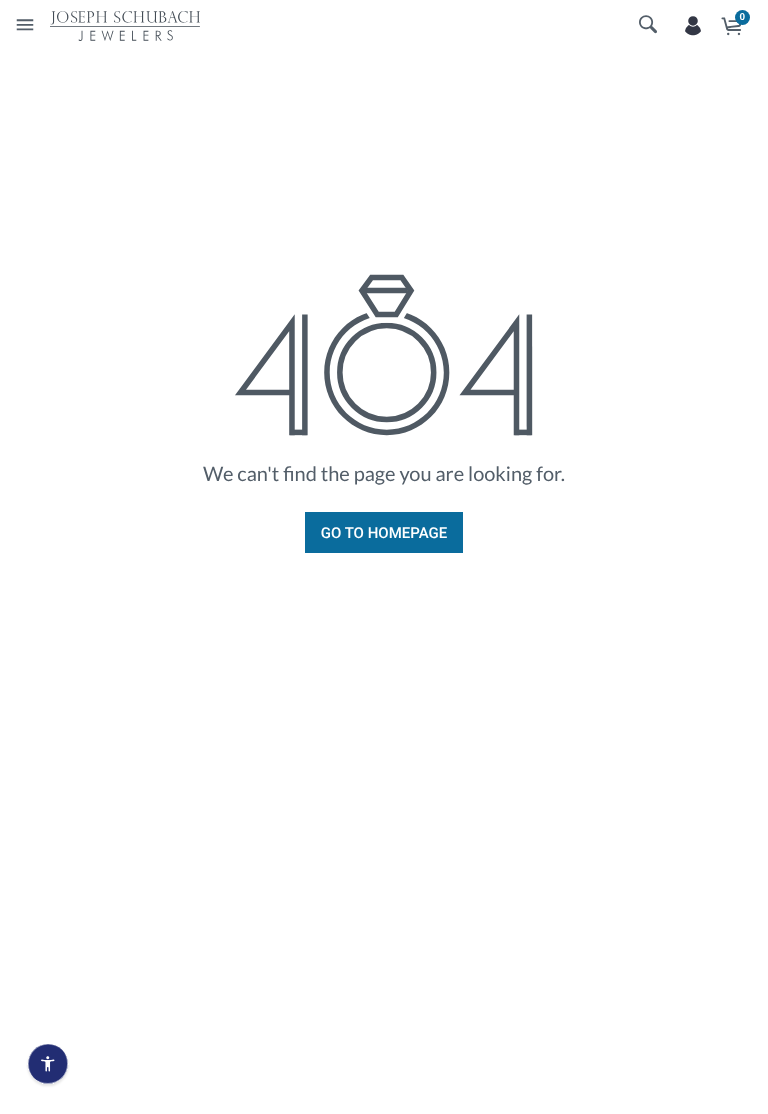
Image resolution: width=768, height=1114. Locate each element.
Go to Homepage (384, 533)
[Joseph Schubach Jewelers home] (125, 25)
